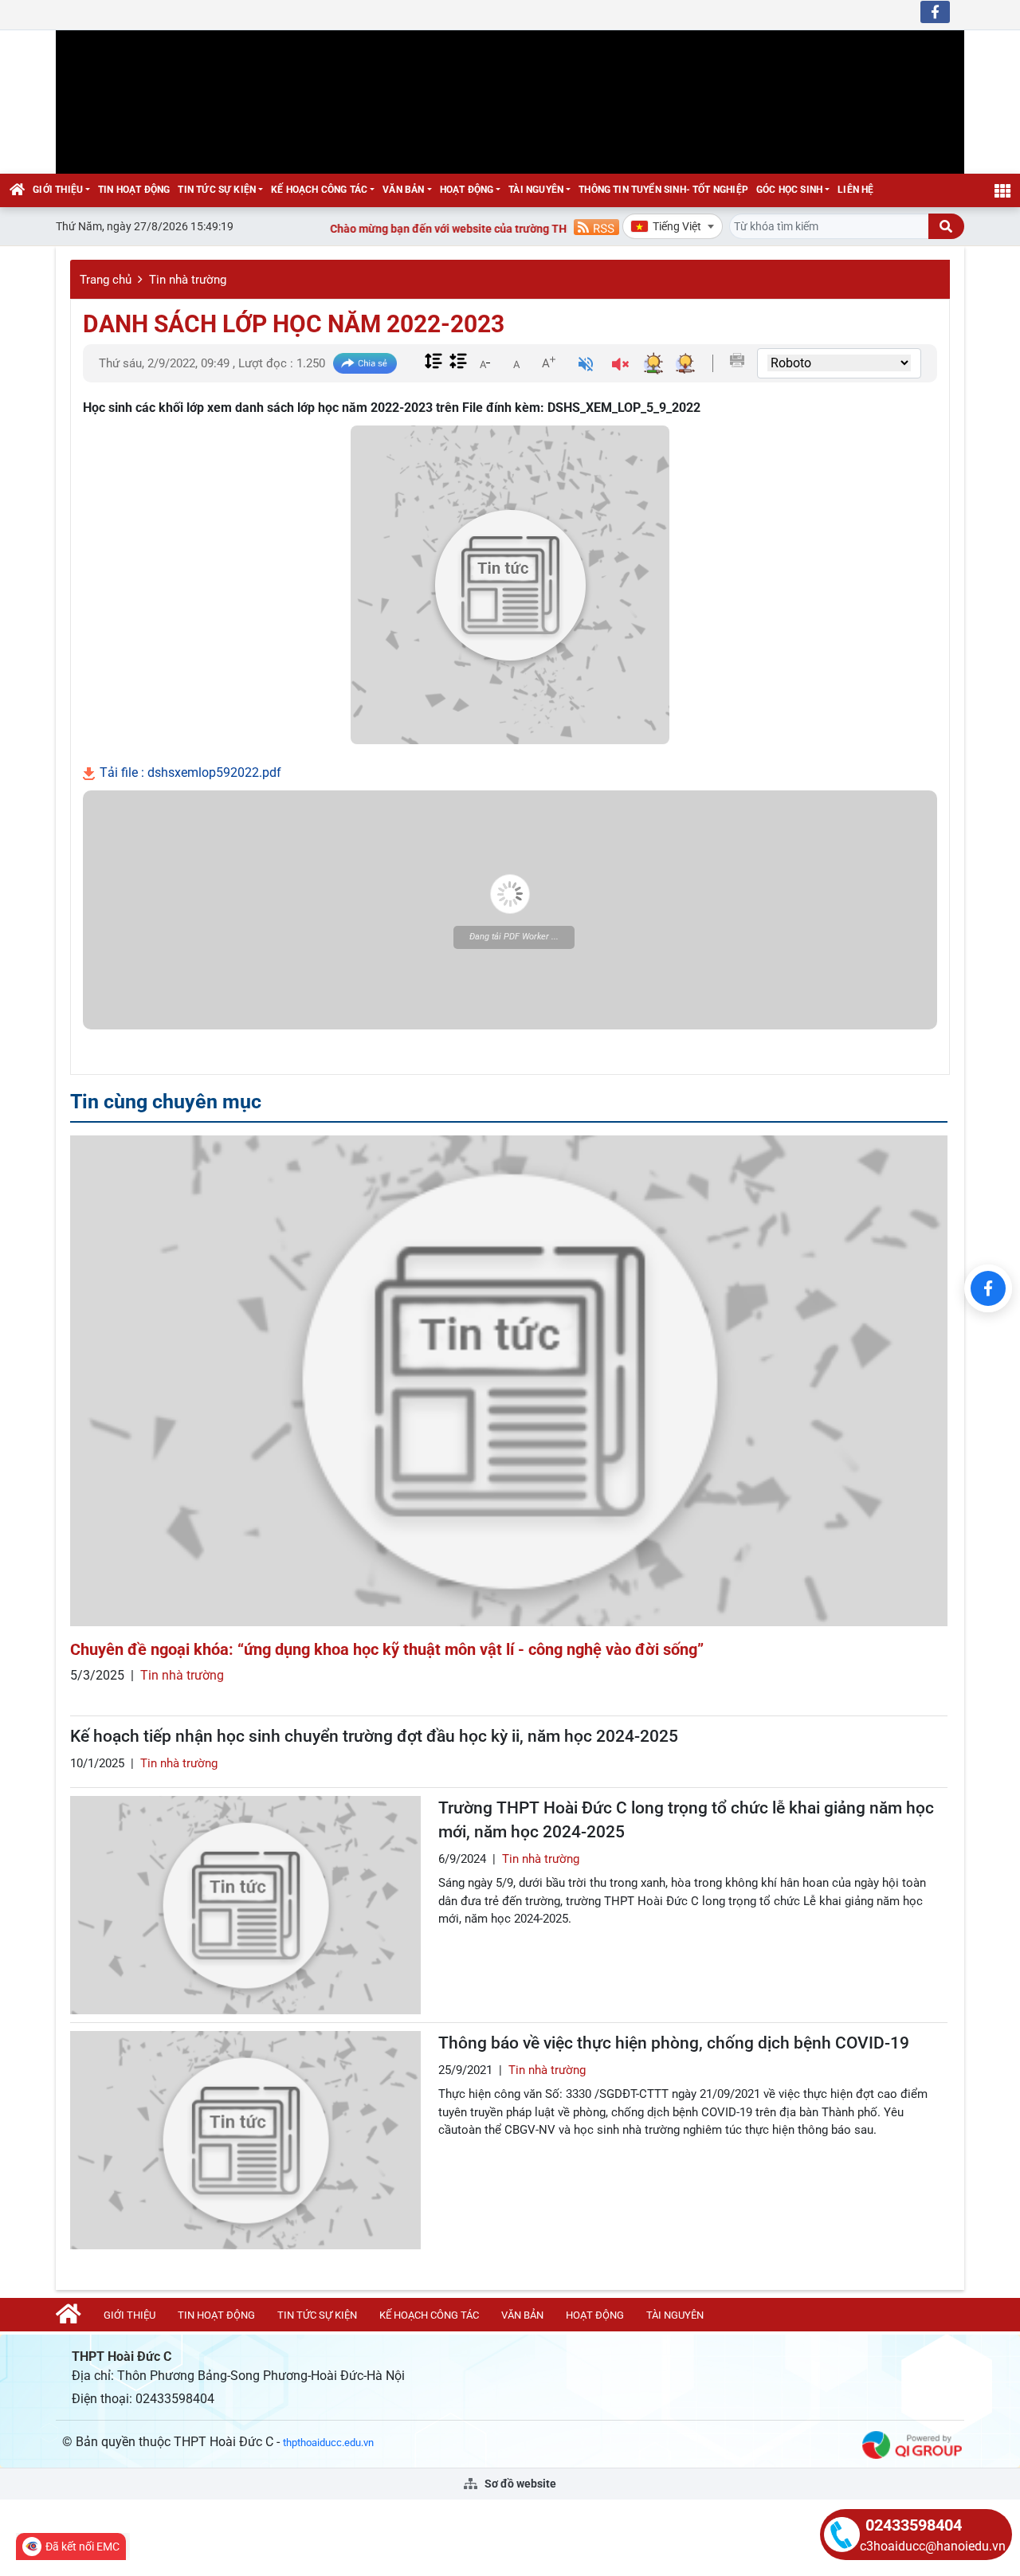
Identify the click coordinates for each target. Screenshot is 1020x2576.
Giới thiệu (58, 190)
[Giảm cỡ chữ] (484, 363)
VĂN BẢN (403, 190)
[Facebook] (988, 1288)
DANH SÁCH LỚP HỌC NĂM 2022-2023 (294, 324)
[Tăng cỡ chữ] (548, 363)
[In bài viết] (737, 360)
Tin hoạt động (134, 190)
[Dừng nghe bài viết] (620, 366)
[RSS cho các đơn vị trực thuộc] (596, 226)
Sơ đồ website (519, 2484)
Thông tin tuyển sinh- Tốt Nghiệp (663, 190)
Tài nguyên (536, 190)
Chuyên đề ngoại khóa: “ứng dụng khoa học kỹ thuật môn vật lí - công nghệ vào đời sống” (387, 1649)
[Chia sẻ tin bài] (365, 364)
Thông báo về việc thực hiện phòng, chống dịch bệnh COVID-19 (674, 2043)
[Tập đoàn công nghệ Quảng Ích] (912, 2444)
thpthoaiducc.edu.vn (328, 2443)
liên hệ (855, 190)
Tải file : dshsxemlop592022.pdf (189, 772)
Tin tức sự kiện (217, 190)
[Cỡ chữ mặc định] (516, 363)
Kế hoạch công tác (319, 190)
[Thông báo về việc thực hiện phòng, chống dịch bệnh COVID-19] (245, 2140)
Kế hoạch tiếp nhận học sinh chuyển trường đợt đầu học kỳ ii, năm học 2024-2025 (374, 1736)
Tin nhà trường (188, 280)
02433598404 (914, 2525)
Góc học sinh (789, 190)
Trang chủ (106, 280)
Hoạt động (467, 190)
